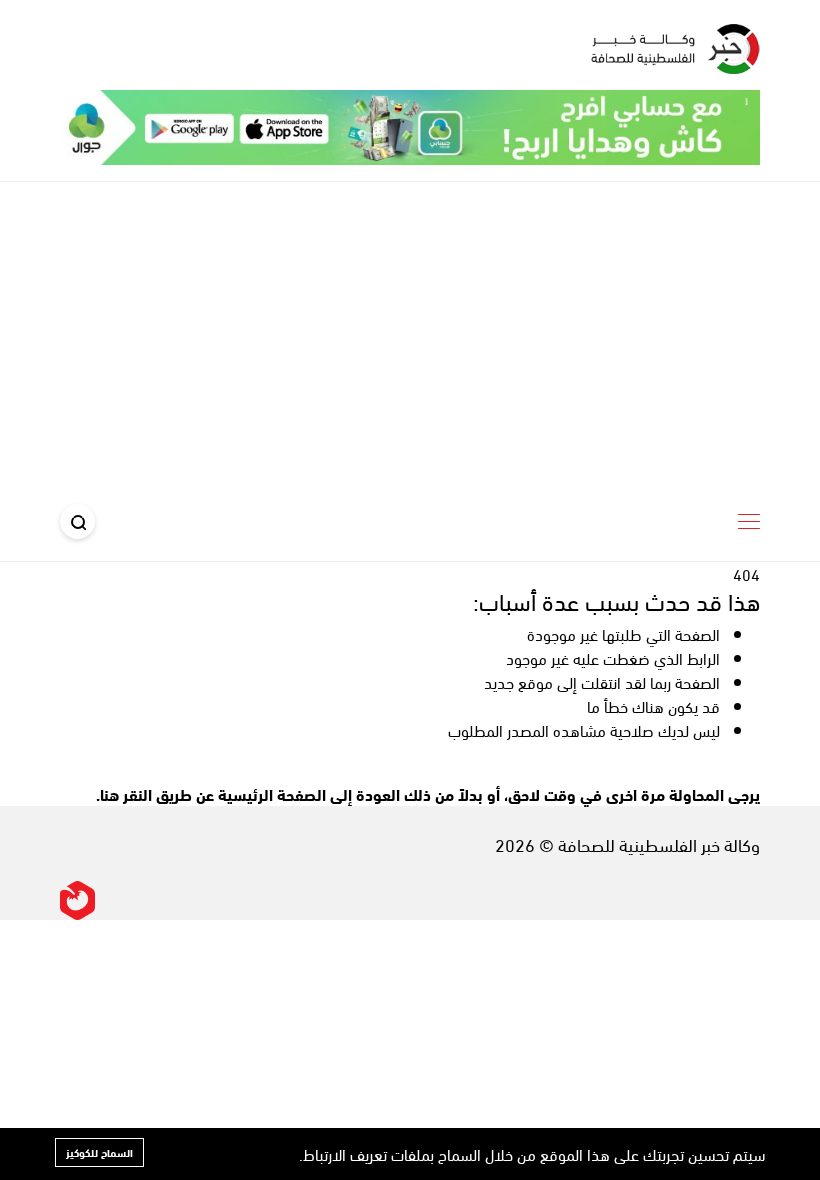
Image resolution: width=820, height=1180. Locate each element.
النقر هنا (126, 793)
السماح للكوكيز (99, 1152)
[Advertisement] (410, 332)
